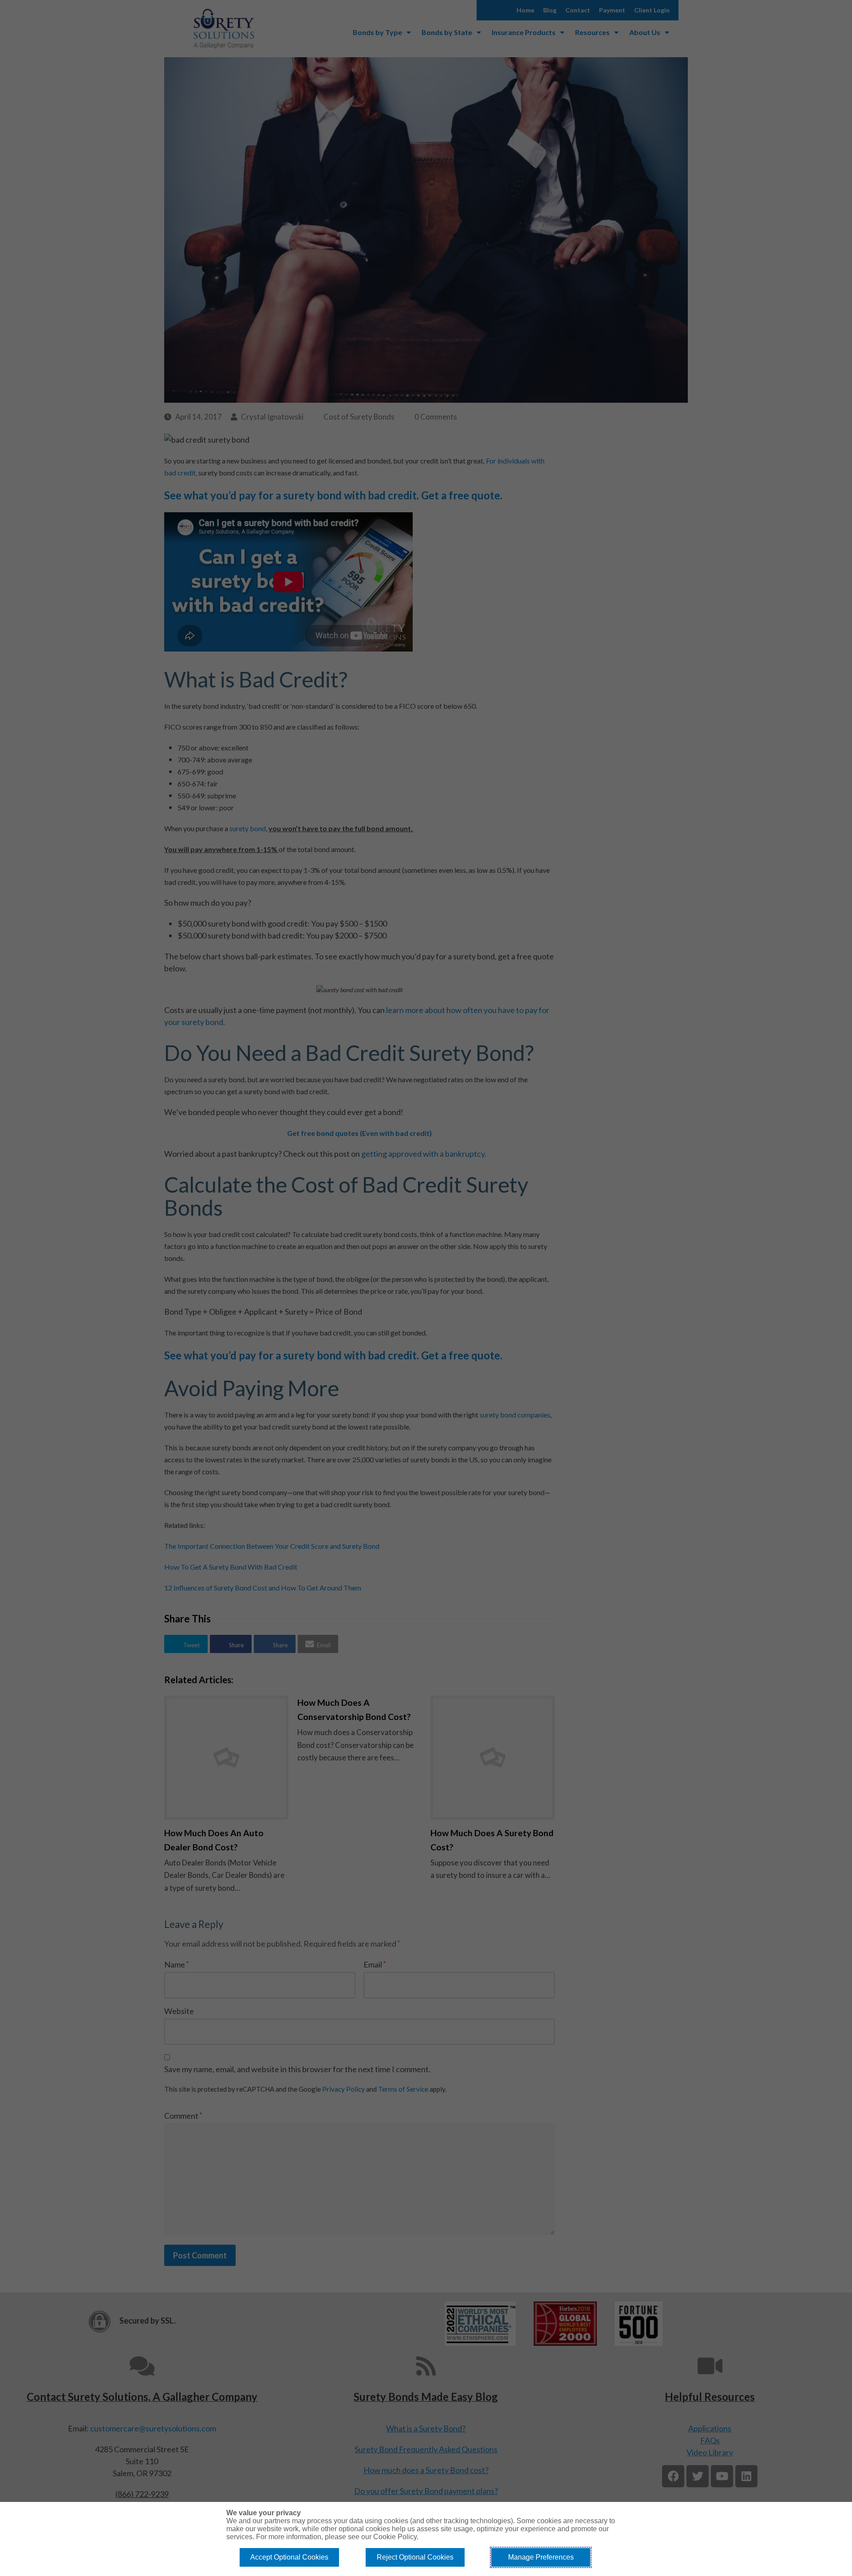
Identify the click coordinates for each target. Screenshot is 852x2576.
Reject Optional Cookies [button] (415, 2557)
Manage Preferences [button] (541, 2557)
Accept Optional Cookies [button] (289, 2557)
